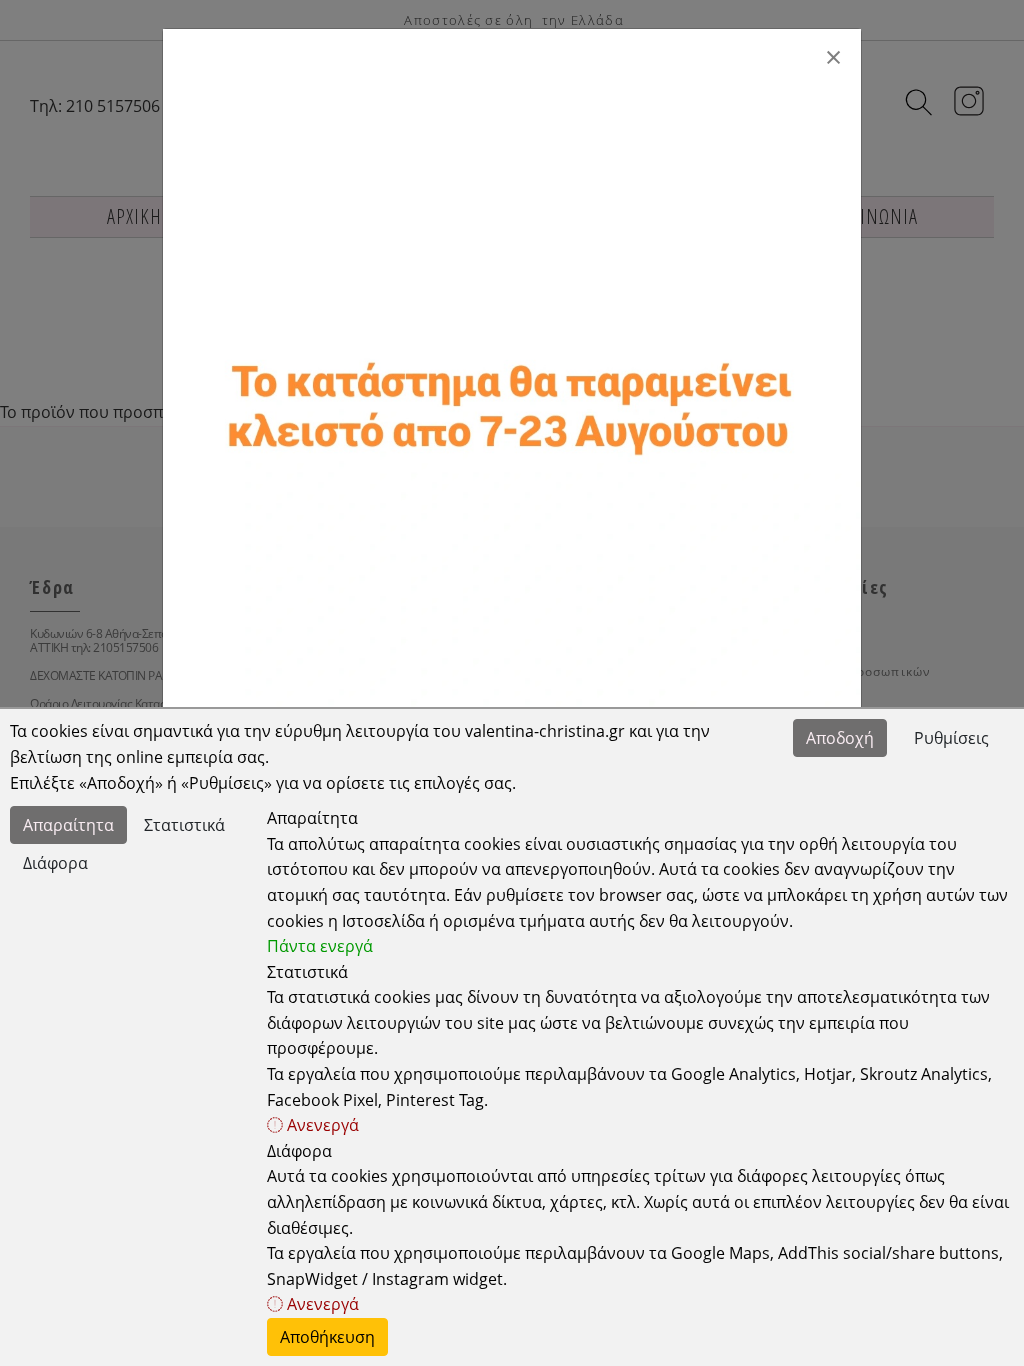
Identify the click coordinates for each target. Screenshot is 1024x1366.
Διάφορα (55, 863)
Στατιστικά (184, 825)
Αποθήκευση (327, 1337)
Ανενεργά (321, 1125)
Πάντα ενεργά (320, 946)
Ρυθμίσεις (951, 738)
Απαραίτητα (68, 825)
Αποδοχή (840, 738)
